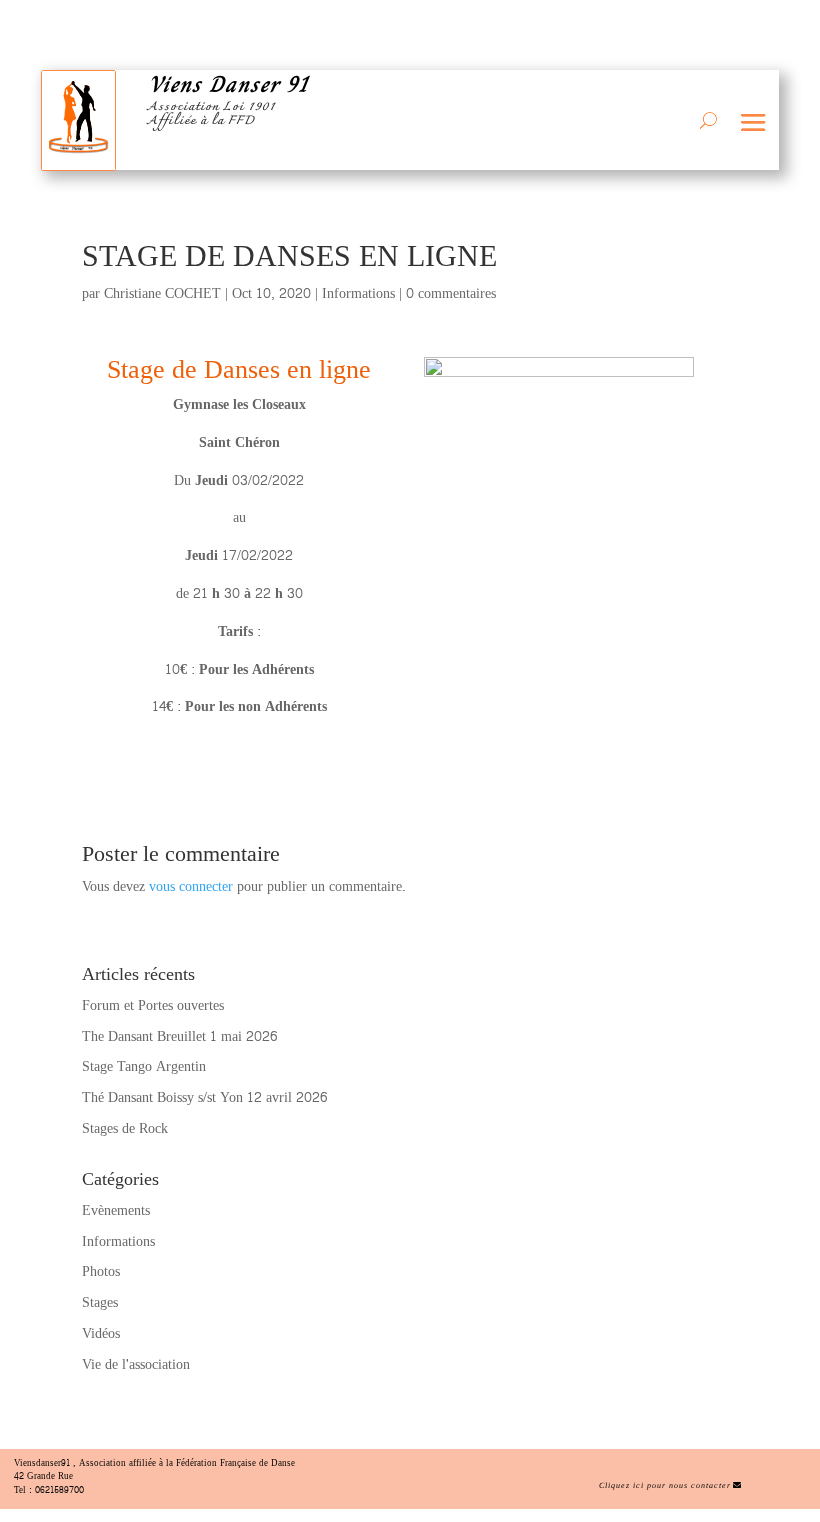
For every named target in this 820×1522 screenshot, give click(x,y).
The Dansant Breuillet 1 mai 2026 (179, 1036)
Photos (101, 1271)
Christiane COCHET (162, 293)
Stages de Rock (125, 1128)
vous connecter (191, 886)
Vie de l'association (136, 1364)
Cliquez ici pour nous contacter (665, 1485)
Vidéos (101, 1333)
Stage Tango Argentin (144, 1066)
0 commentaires (451, 293)
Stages (100, 1302)
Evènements (116, 1210)
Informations (358, 293)
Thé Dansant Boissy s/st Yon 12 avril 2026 (204, 1097)
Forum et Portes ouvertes (153, 1005)
